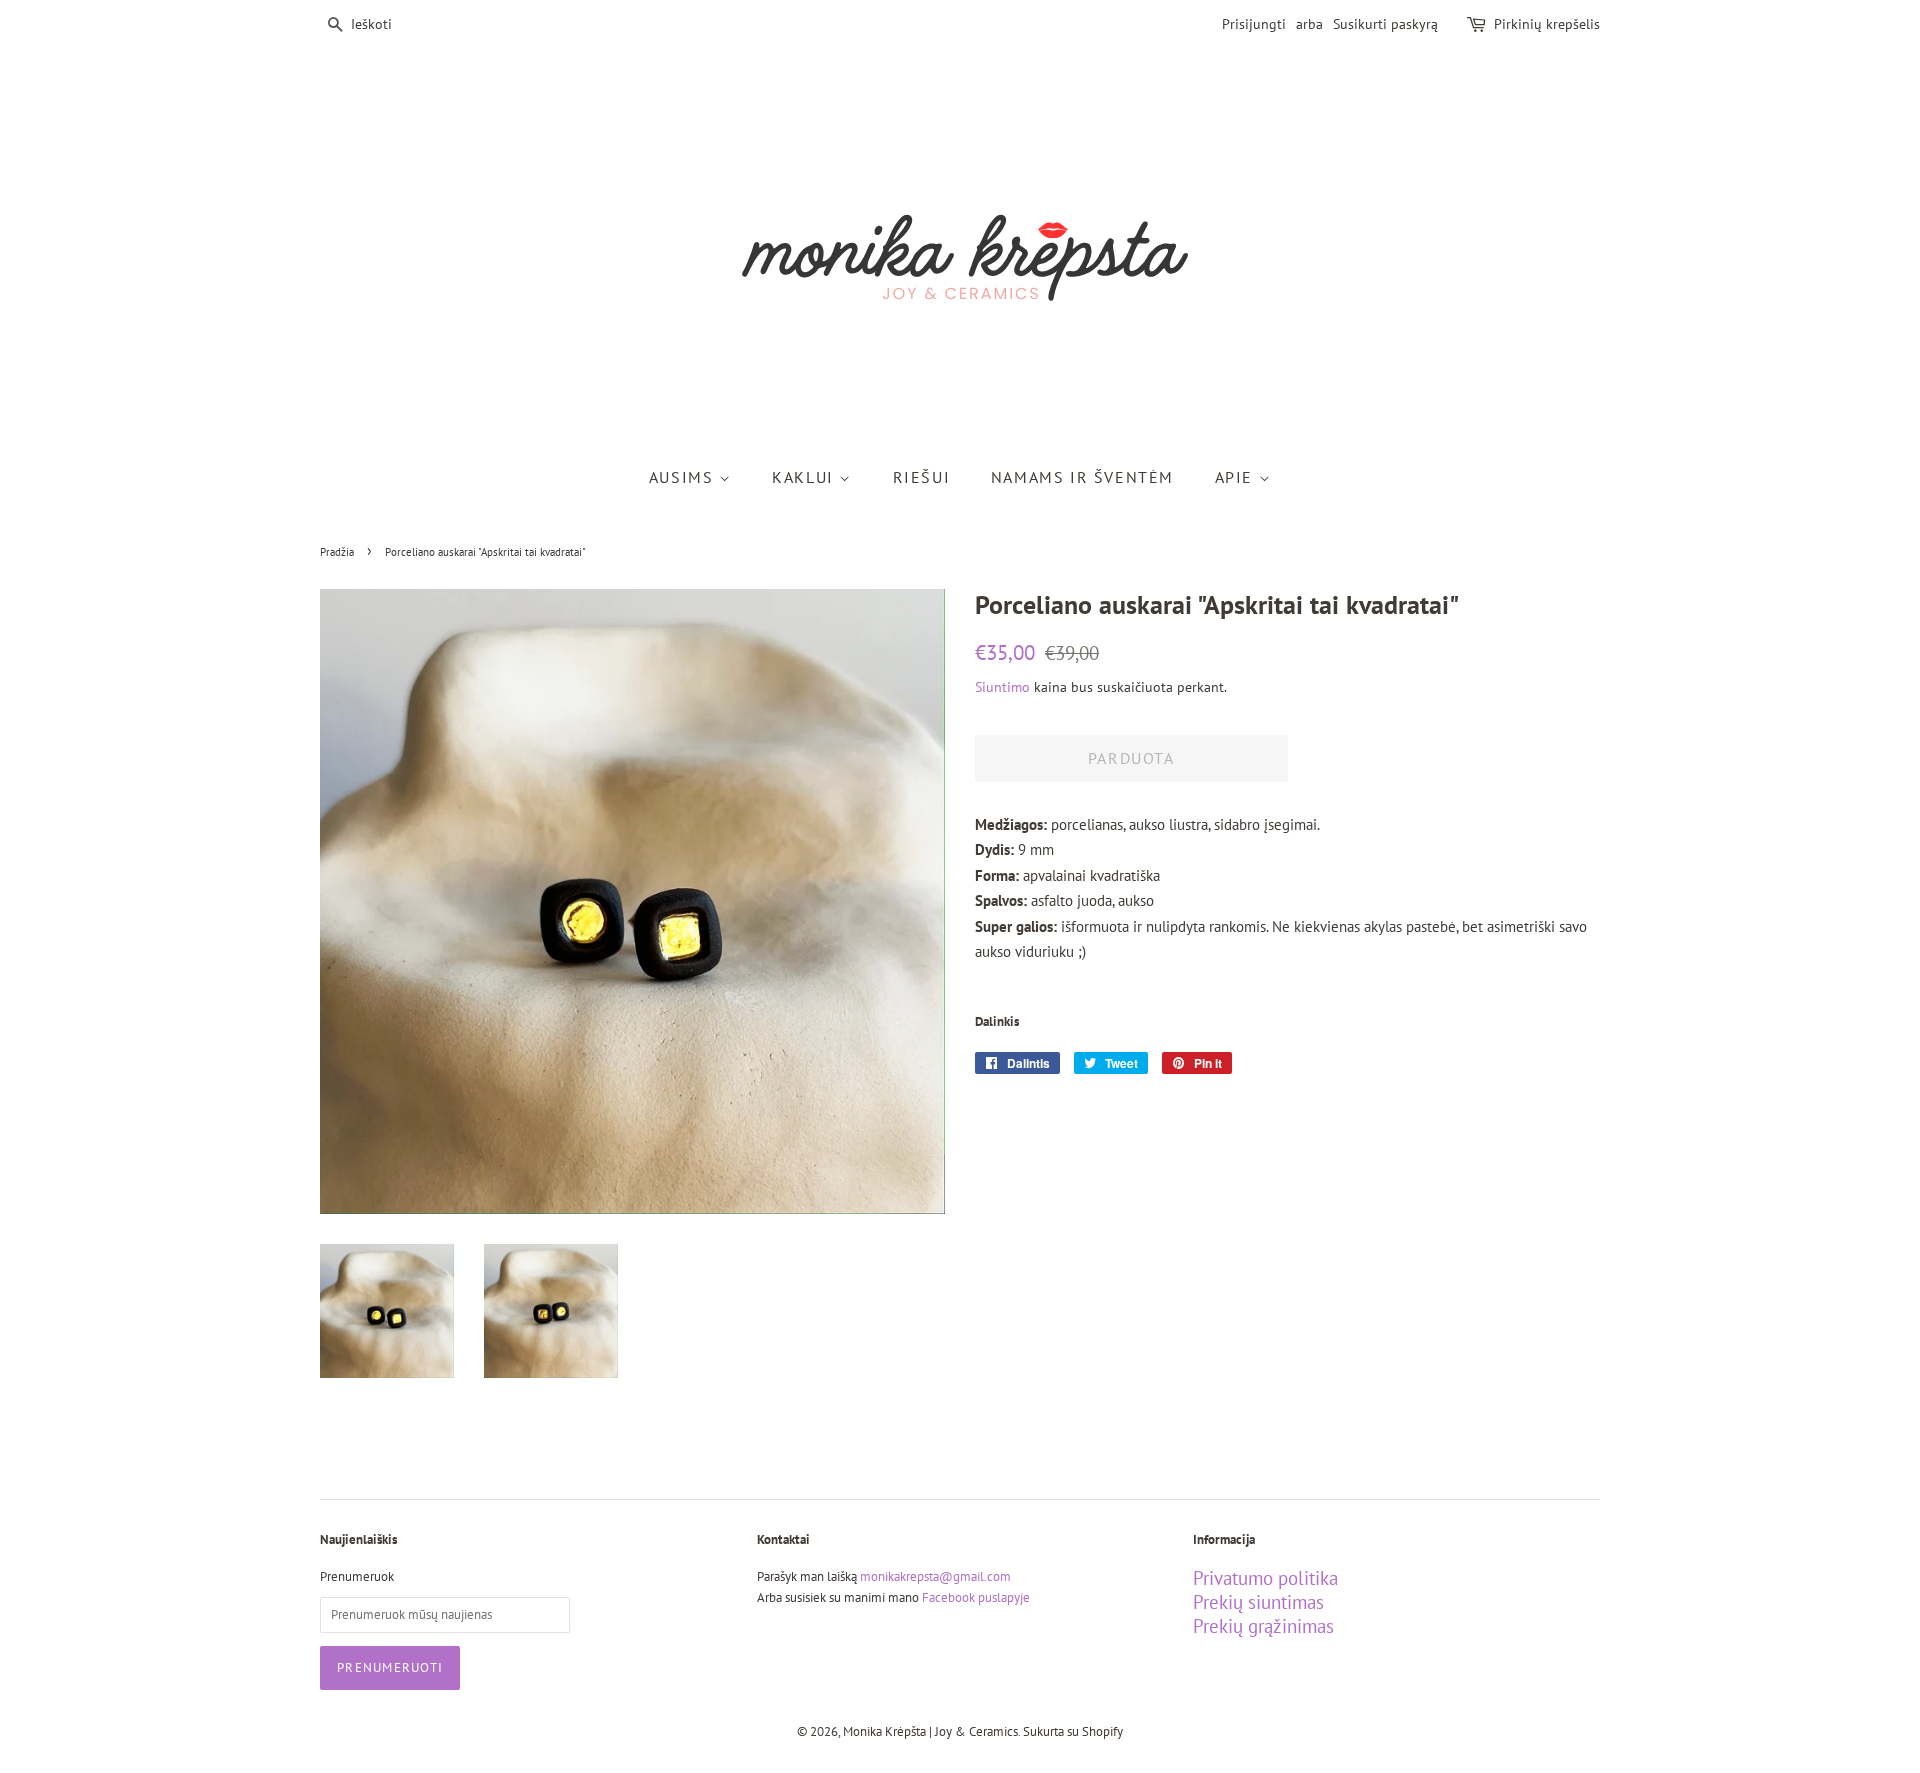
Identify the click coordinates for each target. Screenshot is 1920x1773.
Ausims (684, 477)
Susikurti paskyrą (1385, 24)
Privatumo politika (1265, 1578)
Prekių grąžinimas (1263, 1626)
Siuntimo (1002, 687)
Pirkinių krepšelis (1547, 24)
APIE (1237, 477)
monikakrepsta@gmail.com (935, 1576)
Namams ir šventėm (1082, 477)
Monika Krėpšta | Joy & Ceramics (930, 1731)
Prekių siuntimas (1258, 1602)
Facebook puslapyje (976, 1597)
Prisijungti (1254, 24)
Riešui (922, 477)
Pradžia (337, 552)
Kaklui (805, 477)
